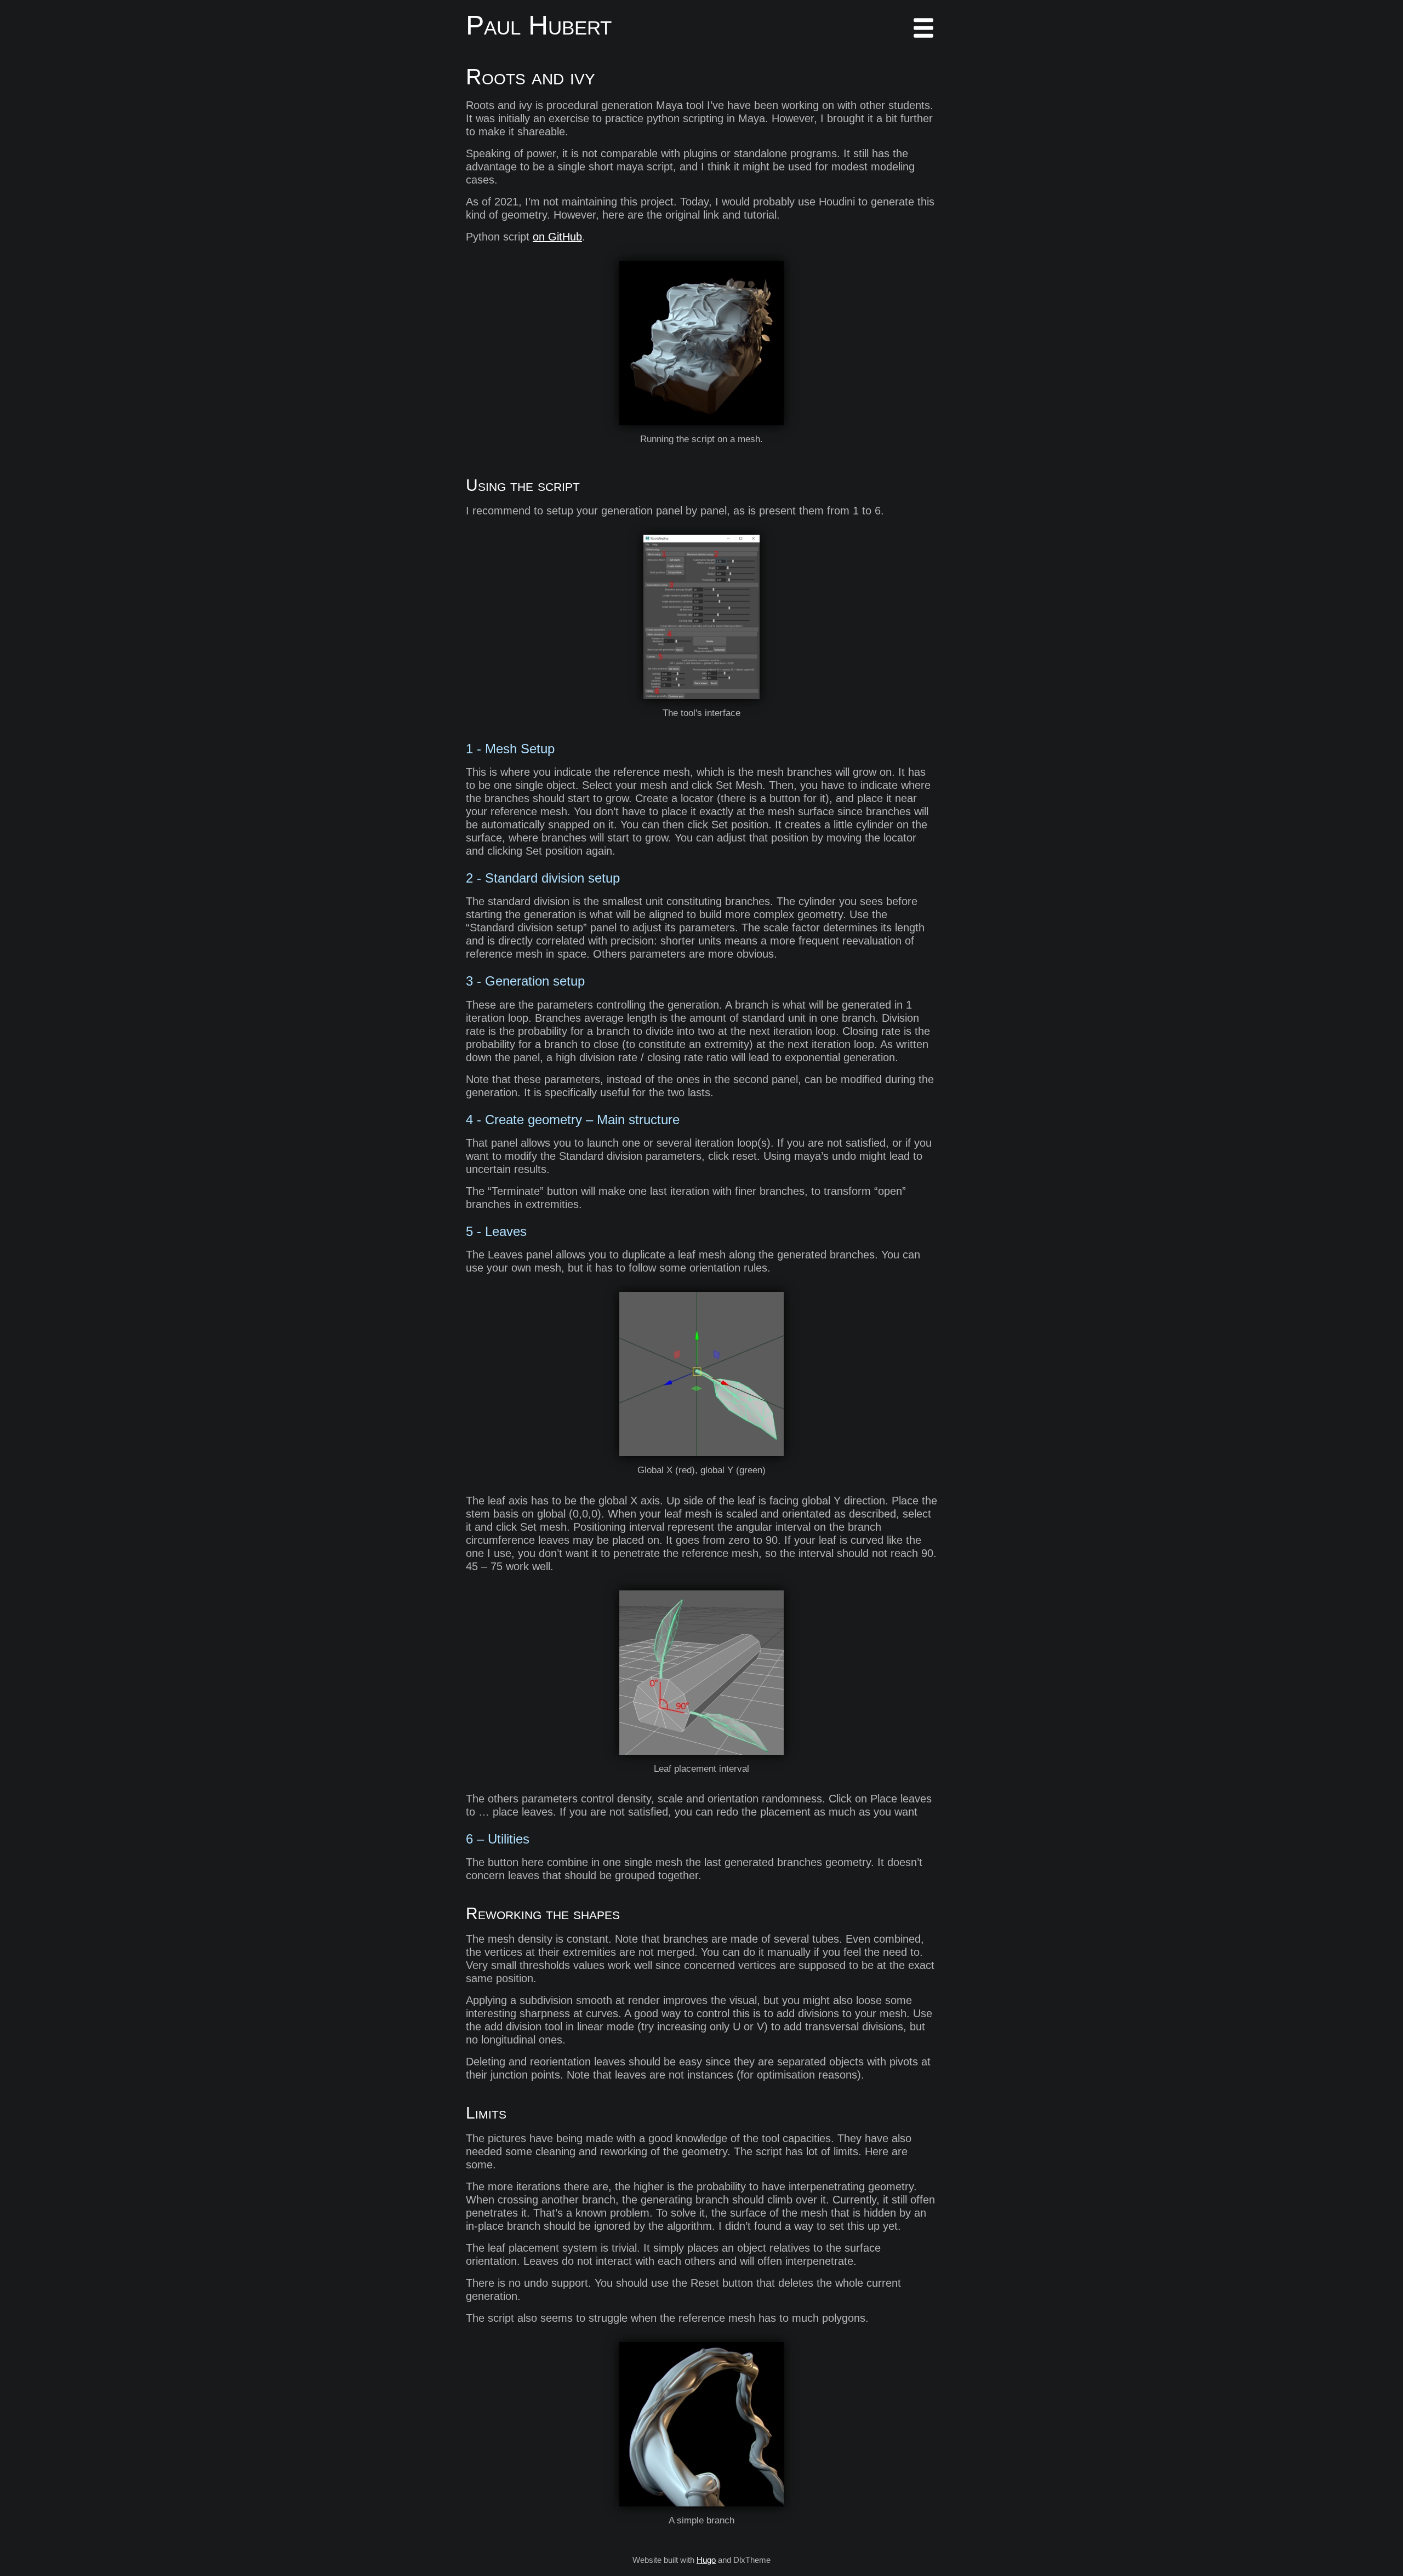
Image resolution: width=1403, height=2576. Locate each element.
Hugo (706, 2560)
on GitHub (557, 237)
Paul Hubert (539, 25)
